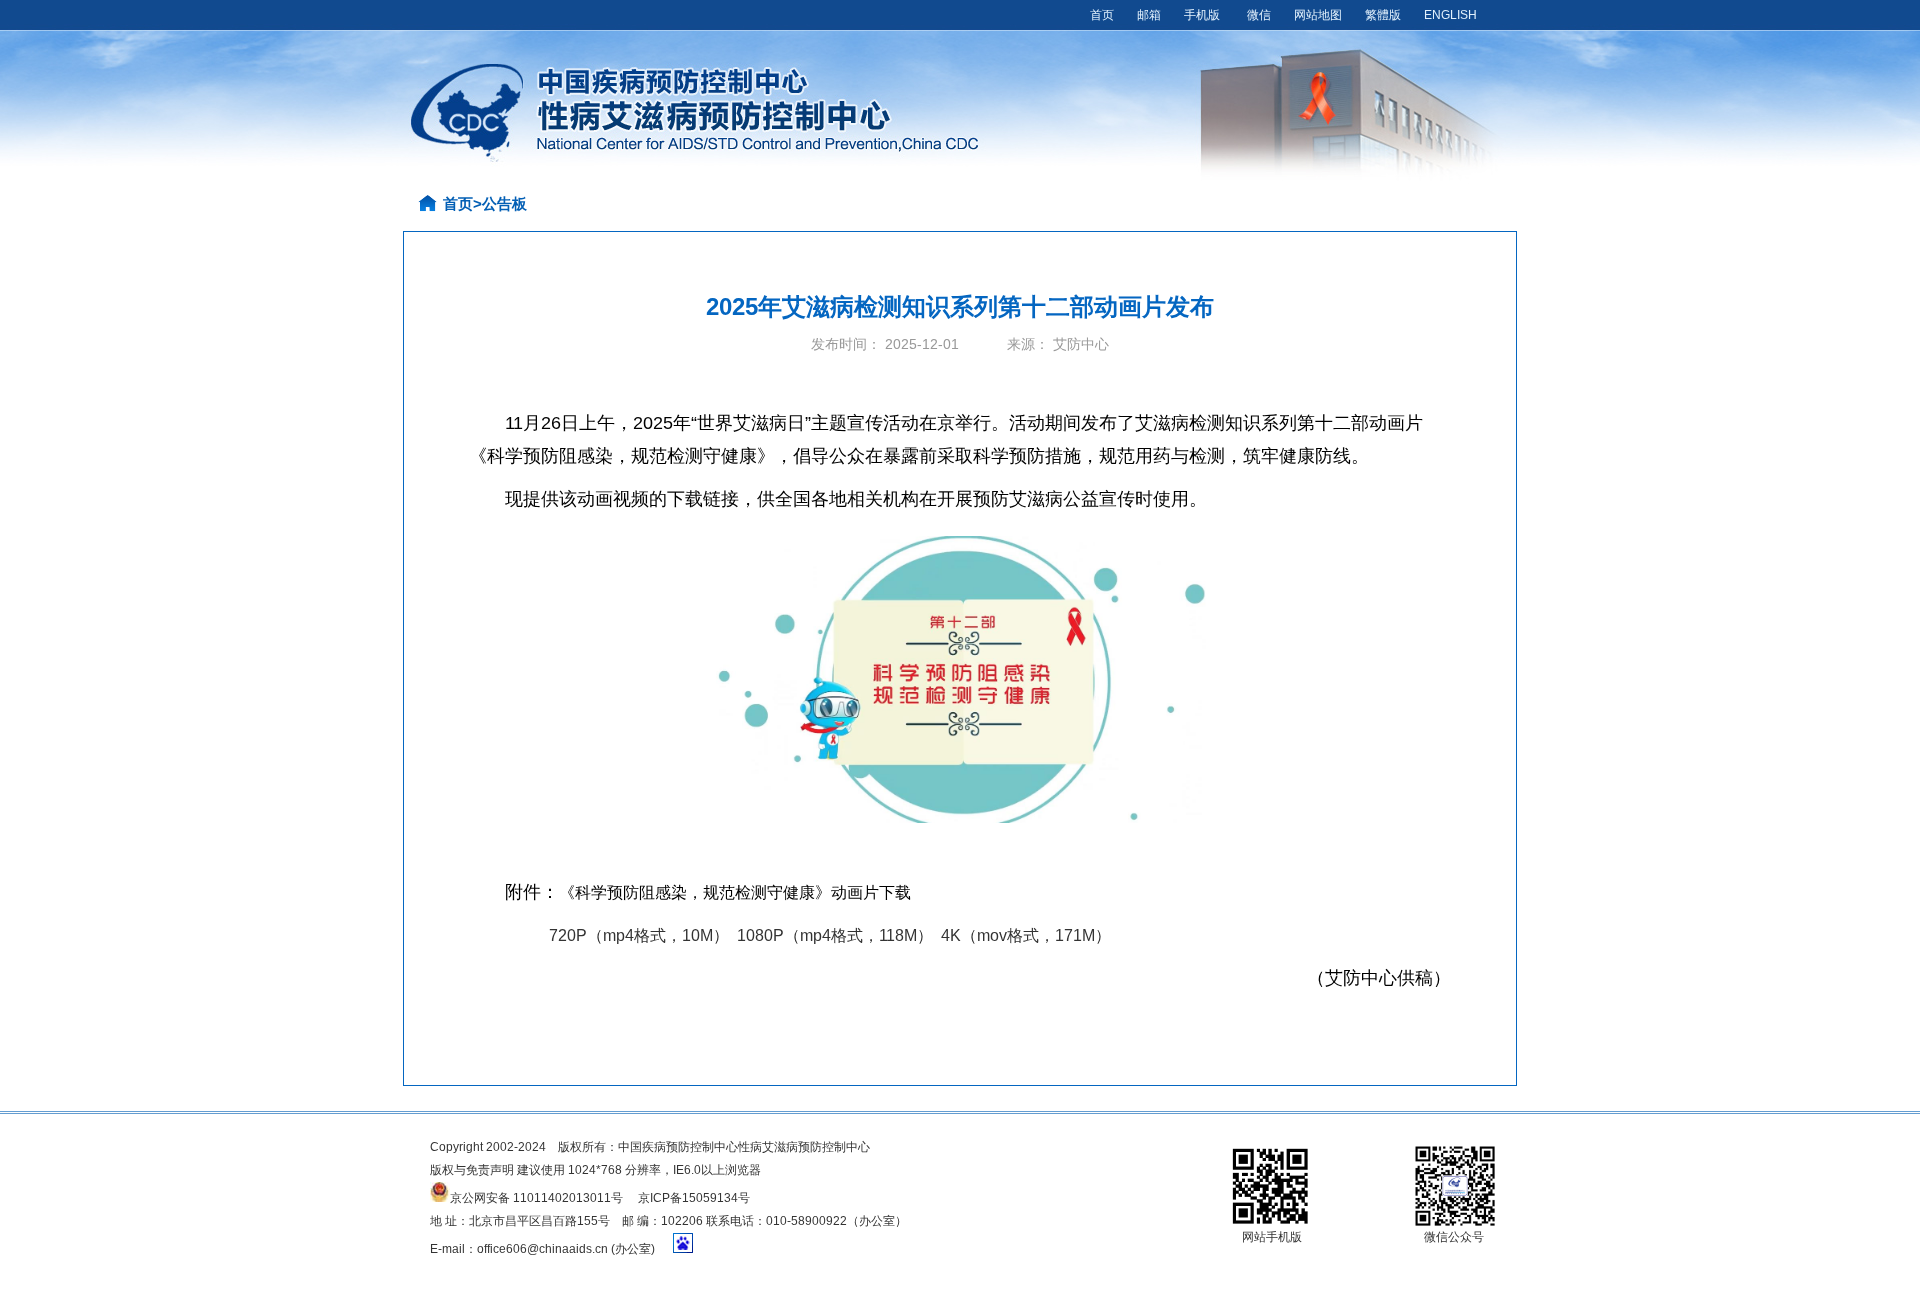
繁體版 (1383, 15)
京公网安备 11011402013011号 (536, 1196)
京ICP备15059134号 (694, 1198)
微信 (1259, 15)
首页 (1102, 15)
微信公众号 (1454, 1237)
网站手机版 (1272, 1237)
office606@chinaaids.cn (542, 1249)
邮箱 (1149, 15)
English (1450, 15)
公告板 (504, 203)
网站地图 (1318, 15)
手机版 (1202, 15)
